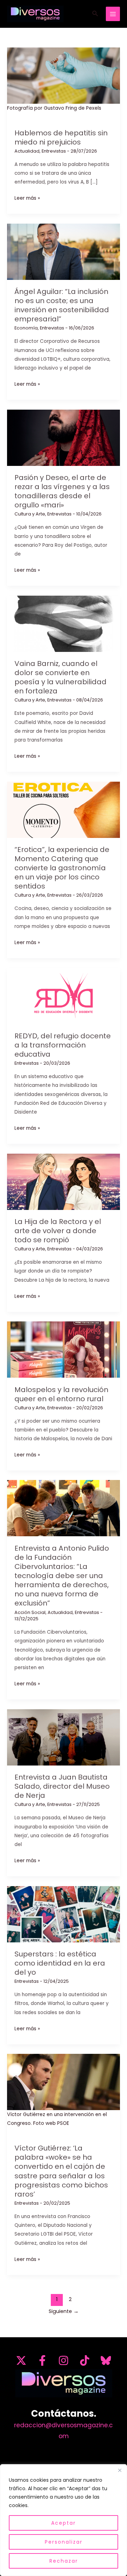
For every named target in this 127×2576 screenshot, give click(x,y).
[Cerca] (120, 2470)
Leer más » (27, 198)
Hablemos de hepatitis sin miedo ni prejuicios (61, 137)
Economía (26, 328)
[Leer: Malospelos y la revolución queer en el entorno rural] (64, 1349)
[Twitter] (21, 2360)
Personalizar (64, 2542)
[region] (64, 2520)
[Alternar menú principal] (113, 14)
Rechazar (64, 2561)
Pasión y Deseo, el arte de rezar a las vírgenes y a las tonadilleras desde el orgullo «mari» (62, 491)
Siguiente (64, 2311)
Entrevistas (54, 151)
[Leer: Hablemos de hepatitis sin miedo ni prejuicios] (64, 75)
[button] (95, 14)
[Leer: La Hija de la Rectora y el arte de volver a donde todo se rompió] (64, 1181)
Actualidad (27, 151)
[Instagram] (64, 2360)
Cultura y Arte (30, 514)
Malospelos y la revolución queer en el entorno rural (61, 1394)
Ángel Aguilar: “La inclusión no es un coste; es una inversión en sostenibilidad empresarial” (62, 305)
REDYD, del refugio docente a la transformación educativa (63, 1045)
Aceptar (64, 2523)
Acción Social (30, 1612)
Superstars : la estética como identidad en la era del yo (60, 1963)
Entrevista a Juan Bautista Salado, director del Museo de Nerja (62, 1786)
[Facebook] (42, 2360)
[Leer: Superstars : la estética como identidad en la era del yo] (64, 1914)
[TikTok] (85, 2360)
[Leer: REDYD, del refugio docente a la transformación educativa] (64, 996)
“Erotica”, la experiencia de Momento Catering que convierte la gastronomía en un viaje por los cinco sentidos (62, 868)
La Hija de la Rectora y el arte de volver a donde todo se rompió (58, 1231)
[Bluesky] (106, 2360)
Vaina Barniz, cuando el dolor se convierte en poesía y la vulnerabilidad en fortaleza (61, 677)
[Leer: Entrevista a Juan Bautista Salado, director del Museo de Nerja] (64, 1737)
